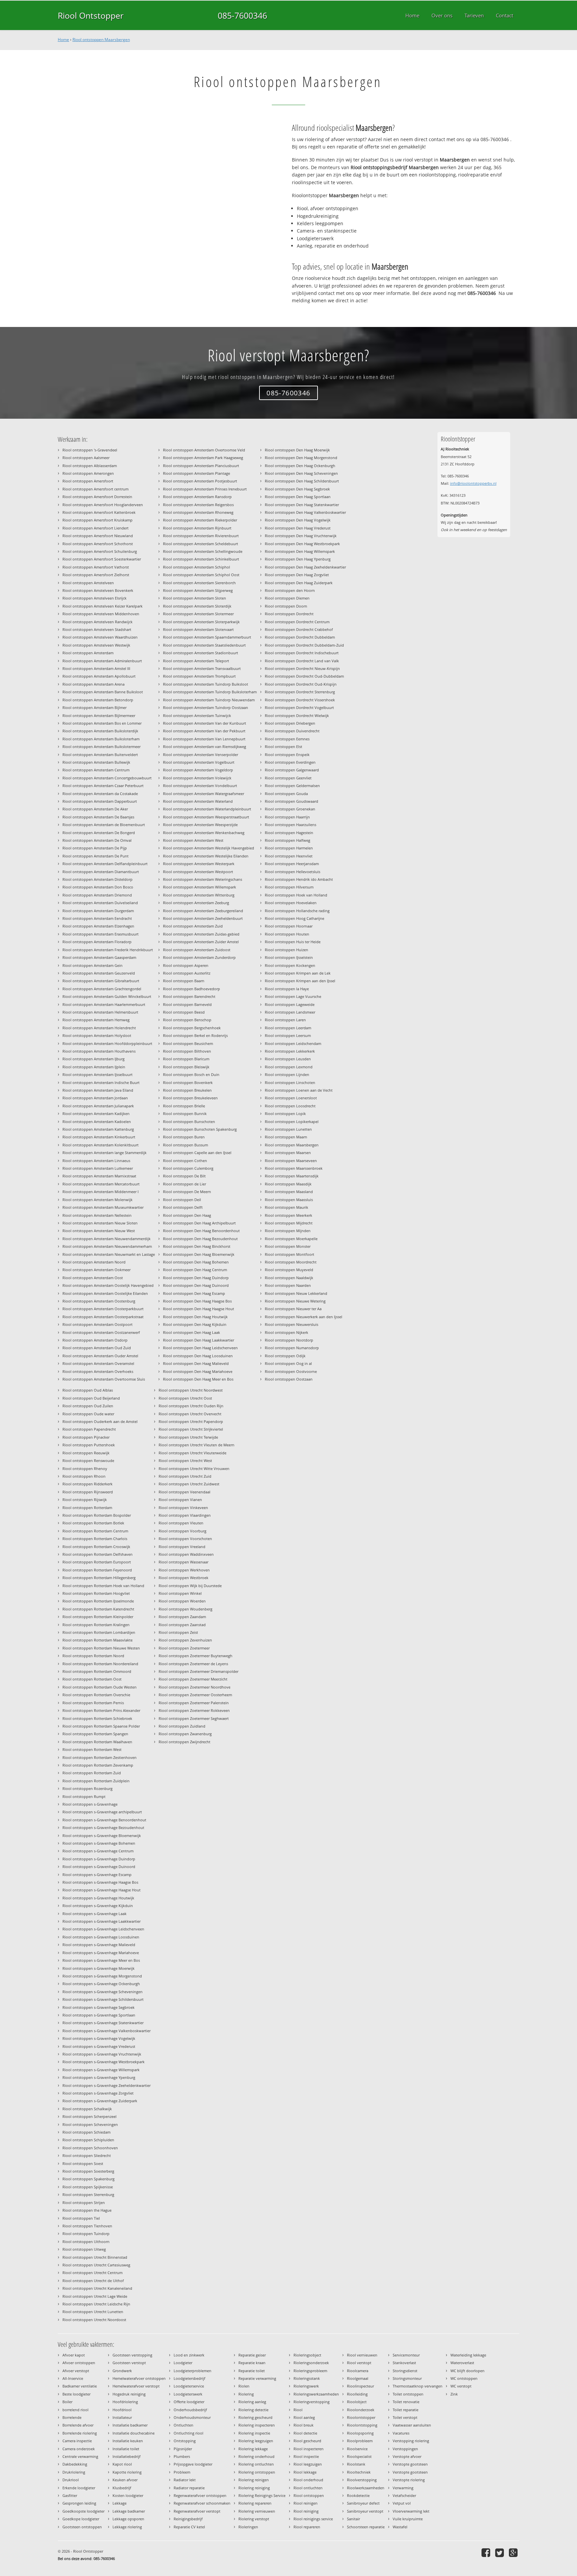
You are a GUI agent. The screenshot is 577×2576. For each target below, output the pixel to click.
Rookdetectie (358, 2495)
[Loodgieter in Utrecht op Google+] (514, 2552)
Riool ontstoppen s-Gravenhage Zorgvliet (98, 2093)
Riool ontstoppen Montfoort (290, 1254)
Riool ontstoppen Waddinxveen (186, 1554)
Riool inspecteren (309, 2449)
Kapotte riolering (127, 2472)
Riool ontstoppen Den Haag (187, 1215)
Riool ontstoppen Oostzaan (289, 1379)
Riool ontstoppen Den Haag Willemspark (300, 551)
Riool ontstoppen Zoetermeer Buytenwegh (196, 1656)
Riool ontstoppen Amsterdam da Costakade (100, 794)
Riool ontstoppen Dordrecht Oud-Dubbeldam (304, 676)
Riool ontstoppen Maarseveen (291, 1161)
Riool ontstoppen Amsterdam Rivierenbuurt (201, 536)
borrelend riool (75, 2410)
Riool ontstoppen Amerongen (88, 473)
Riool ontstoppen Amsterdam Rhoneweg (198, 512)
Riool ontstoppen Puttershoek (89, 1445)
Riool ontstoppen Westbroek (183, 1578)
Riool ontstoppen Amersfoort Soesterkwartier (102, 559)
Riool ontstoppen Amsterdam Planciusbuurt (201, 466)
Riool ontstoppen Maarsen (288, 1153)
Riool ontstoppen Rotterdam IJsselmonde (98, 1601)
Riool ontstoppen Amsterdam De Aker (95, 809)
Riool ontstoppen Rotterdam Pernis (93, 1703)
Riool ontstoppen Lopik (285, 1114)
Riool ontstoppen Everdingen (290, 762)
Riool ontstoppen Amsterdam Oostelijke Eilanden (105, 1293)
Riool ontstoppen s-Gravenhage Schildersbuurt (103, 1999)
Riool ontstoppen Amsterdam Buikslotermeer (102, 747)
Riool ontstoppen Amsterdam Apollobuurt (99, 676)
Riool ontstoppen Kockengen (290, 965)
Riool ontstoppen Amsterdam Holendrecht (99, 1028)
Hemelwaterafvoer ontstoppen (139, 2378)
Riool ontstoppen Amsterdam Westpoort (198, 872)
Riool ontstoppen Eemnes (287, 739)
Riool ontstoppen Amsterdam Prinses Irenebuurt (205, 489)
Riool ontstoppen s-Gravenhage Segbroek (99, 2007)
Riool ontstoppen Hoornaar (289, 926)
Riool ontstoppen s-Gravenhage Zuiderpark (100, 2101)
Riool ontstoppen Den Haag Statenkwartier (302, 505)
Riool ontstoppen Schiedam (86, 2132)
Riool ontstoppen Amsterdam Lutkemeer (98, 1168)
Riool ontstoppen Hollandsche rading (297, 911)
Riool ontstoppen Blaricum (186, 1059)
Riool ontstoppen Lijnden (287, 1074)
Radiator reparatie (189, 2488)
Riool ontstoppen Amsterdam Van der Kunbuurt (205, 723)
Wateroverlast (462, 2363)
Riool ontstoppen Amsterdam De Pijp (95, 848)
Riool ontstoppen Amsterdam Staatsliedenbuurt (204, 645)
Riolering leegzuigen (256, 2441)
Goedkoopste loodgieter (83, 2511)
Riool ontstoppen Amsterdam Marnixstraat (99, 1176)
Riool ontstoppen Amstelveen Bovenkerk (98, 590)
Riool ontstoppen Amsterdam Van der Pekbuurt (204, 731)
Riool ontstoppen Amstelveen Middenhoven (101, 614)
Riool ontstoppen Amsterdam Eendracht (97, 918)
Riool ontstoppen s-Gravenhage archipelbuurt (102, 1812)
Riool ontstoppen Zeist (178, 1632)
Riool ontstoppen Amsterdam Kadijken (96, 1114)
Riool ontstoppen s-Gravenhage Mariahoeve (101, 1953)
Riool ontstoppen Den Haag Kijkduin (195, 1324)
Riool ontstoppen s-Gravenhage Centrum (98, 1851)
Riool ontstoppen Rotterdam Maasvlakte (98, 1640)
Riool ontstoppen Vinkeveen (183, 1508)
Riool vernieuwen (362, 2355)
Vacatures (401, 2433)
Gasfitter (70, 2495)
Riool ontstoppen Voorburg (182, 1531)
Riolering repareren (255, 2503)
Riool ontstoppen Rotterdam (87, 1508)
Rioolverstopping (362, 2480)
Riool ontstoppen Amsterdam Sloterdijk (197, 606)
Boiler (67, 2402)
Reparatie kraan (252, 2363)
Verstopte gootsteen (410, 2464)
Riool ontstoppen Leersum (288, 1035)
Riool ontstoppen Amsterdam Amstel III (96, 668)
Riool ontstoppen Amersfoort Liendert (95, 528)
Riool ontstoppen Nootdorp (289, 1340)
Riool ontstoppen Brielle (184, 1106)
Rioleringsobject (307, 2355)
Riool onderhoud (308, 2480)
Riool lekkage (305, 2472)
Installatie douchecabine (134, 2433)
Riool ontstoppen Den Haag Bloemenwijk (199, 1254)
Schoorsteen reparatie (366, 2527)
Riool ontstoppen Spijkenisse (88, 2187)
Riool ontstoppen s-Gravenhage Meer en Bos (101, 1960)
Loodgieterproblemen (193, 2371)
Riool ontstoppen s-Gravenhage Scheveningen (103, 1992)
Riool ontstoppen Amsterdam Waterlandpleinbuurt (207, 809)
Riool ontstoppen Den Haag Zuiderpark (299, 583)
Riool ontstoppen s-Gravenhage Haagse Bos (100, 1882)
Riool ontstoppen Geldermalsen (292, 786)
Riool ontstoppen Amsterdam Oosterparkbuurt (103, 1309)
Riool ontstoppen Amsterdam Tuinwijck (197, 715)
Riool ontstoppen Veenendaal (184, 1492)
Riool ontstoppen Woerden (182, 1601)
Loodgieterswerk (188, 2394)
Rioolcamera (358, 2371)
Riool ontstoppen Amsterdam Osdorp (95, 1340)
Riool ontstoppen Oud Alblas (88, 1390)
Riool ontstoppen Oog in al (288, 1363)
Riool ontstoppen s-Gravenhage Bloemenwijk (102, 1835)
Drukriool (71, 2480)
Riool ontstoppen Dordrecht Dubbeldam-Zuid (304, 645)
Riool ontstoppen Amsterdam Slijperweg (198, 590)
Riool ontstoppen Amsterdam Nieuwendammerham (107, 1246)
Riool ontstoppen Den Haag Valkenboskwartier (305, 512)
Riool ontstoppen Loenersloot (291, 1098)
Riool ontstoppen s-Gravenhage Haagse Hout (102, 1890)
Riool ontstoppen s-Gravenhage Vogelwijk (99, 2038)
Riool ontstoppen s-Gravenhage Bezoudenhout (103, 1827)
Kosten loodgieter (128, 2495)
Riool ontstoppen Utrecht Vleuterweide (193, 1453)
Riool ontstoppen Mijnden (288, 1231)
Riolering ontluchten (256, 2464)
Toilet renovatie (406, 2402)
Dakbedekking (75, 2464)
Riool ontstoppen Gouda (286, 794)
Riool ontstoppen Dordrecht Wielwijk (297, 715)
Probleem (182, 2472)
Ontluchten (183, 2425)
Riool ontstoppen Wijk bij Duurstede (190, 1586)
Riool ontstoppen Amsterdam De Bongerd (99, 833)
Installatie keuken (128, 2441)
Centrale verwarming (80, 2456)
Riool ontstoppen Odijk (285, 1356)
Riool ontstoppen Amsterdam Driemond (97, 895)
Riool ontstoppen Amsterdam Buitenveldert (100, 755)
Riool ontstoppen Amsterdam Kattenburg (98, 1129)
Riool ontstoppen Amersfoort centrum (95, 489)
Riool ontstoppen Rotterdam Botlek (93, 1523)
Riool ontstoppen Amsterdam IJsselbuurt (98, 1074)
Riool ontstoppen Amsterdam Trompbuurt (199, 676)
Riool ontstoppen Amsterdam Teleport (196, 661)
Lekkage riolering (127, 2527)
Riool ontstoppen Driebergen (290, 723)
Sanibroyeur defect (363, 2503)
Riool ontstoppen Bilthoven (187, 1051)
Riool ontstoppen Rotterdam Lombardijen (99, 1632)
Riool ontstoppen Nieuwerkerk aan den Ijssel (304, 1317)
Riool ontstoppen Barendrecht (189, 996)
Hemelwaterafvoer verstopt (136, 2386)
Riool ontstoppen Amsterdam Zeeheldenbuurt (203, 918)
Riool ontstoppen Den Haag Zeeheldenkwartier (305, 567)
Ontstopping (185, 2441)
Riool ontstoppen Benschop (187, 1020)
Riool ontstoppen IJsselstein (289, 957)
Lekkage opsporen (128, 2519)
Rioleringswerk (306, 2386)
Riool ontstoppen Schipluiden (88, 2140)
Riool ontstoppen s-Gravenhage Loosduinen (101, 1937)
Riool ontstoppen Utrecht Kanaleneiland (97, 2288)
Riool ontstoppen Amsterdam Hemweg (96, 1020)
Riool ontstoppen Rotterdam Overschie (96, 1695)
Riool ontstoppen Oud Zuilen (88, 1406)
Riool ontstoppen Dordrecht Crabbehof (299, 629)
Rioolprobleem (360, 2441)
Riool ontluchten (308, 2488)
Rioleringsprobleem (310, 2371)
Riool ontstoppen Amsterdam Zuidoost (197, 950)
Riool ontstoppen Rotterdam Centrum (95, 1531)
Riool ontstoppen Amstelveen (88, 583)
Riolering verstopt (254, 2519)
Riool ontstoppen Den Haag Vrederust (298, 528)
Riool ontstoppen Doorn (286, 606)
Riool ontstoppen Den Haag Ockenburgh (300, 466)
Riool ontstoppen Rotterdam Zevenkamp (98, 1765)
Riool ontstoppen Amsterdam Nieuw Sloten (100, 1223)
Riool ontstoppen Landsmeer (290, 1012)
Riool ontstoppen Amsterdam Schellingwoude (203, 551)
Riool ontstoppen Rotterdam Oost (92, 1679)
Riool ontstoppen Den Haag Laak (191, 1332)
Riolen (244, 2386)
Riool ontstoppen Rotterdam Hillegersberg (99, 1578)
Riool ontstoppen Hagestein (289, 833)
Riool (298, 2410)
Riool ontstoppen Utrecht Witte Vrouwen (194, 1468)
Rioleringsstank (307, 2378)
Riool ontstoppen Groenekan (290, 809)
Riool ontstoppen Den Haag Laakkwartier (199, 1340)
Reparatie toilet (252, 2371)
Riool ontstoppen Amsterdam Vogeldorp (198, 770)
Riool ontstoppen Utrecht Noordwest (191, 1390)
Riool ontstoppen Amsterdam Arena (93, 684)
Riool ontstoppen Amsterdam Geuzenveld (99, 973)
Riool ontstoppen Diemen (287, 598)
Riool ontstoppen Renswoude (88, 1460)
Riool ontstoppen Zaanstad (182, 1625)
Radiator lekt (185, 2480)
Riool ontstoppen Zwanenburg (185, 1734)
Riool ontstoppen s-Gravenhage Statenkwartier (103, 2023)
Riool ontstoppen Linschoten (290, 1082)
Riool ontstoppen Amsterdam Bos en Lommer (102, 723)
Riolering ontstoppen (257, 2472)
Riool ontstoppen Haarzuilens (291, 825)
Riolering (246, 2394)
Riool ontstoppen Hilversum (289, 887)
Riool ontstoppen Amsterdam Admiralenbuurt (102, 661)
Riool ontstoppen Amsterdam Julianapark (98, 1106)
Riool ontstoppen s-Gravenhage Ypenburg (99, 2077)
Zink (454, 2394)
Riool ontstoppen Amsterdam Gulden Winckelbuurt (107, 996)
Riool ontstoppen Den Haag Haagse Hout (199, 1309)
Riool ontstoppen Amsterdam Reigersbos (198, 505)
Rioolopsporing (360, 2433)
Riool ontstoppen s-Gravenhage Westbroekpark (104, 2062)
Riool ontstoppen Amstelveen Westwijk (96, 645)
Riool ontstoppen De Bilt (184, 1176)
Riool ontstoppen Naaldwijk (289, 1278)
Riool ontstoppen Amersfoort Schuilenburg (100, 551)
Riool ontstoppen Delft (183, 1207)
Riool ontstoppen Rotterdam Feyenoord (97, 1570)
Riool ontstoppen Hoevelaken (291, 903)
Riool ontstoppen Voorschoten (185, 1539)
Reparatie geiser (252, 2355)
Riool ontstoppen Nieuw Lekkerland (296, 1293)
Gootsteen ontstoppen (82, 2527)
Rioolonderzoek (361, 2410)
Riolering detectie (253, 2410)
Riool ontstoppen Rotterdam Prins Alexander (101, 1710)
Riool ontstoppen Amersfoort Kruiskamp (98, 520)
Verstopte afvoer (407, 2456)
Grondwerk (122, 2371)
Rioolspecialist (359, 2456)
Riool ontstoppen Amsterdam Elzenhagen (98, 926)
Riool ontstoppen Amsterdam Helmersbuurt (100, 1012)
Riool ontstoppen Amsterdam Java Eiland (98, 1090)
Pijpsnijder (183, 2449)
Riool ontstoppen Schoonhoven (90, 2148)
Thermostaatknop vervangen (418, 2386)
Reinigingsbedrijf (188, 2519)
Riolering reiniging (254, 2488)
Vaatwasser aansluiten (412, 2425)
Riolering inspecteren (257, 2425)
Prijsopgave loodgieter (193, 2464)
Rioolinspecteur (360, 2386)
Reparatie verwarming (257, 2378)
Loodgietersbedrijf (189, 2378)
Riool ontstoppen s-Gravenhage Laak (94, 1914)
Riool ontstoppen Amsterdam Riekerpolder (200, 520)
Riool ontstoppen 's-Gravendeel (90, 450)
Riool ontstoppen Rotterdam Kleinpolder (98, 1617)
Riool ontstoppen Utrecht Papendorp (191, 1421)
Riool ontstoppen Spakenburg (88, 2179)
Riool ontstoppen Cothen (185, 1161)
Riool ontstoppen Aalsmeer (86, 458)
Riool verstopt (359, 2363)
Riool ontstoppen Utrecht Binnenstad (95, 2257)
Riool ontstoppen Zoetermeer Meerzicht (193, 1679)
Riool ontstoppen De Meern (187, 1192)
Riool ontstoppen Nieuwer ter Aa (293, 1309)
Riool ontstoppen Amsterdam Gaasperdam (99, 957)
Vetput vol (402, 2503)
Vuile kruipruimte (408, 2519)
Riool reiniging (306, 2511)
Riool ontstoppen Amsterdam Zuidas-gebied (201, 934)
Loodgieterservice (189, 2386)
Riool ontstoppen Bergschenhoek (192, 1028)
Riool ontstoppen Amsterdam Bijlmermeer (99, 715)
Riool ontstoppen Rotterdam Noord (93, 1656)
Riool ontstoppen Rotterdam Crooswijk (96, 1547)
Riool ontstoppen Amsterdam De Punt (95, 856)
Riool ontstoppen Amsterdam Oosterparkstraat (103, 1317)
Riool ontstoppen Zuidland (182, 1726)
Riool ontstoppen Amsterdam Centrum (96, 770)
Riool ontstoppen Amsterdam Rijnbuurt (197, 528)
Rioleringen (248, 2527)
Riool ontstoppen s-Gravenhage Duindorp (99, 1859)
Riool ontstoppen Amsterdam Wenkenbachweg (204, 833)
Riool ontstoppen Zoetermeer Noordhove (195, 1687)
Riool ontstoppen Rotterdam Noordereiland (100, 1664)
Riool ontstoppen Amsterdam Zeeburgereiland (203, 911)
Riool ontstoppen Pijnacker (86, 1437)
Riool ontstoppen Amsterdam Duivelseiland (100, 903)
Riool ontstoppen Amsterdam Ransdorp (197, 497)
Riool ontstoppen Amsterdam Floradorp (97, 942)
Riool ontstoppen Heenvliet (289, 856)
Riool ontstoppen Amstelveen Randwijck (98, 622)
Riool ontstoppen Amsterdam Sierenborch (199, 583)
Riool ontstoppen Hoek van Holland (296, 895)
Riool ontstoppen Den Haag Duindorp (196, 1278)
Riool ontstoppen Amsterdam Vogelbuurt (199, 762)
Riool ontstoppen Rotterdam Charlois (95, 1539)
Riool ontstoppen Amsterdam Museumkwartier (103, 1207)
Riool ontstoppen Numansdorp (292, 1348)
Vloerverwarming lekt (411, 2511)
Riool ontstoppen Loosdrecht (290, 1106)
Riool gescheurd (307, 2441)
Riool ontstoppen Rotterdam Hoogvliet (96, 1593)
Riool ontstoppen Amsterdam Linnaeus (96, 1161)
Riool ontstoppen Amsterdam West (193, 840)
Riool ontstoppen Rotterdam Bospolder (97, 1515)
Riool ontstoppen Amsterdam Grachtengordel (102, 989)
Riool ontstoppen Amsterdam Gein (92, 965)
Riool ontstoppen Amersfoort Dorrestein (97, 497)
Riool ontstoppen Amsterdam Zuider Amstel (201, 942)
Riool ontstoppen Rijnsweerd (88, 1492)
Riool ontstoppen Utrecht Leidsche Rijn (96, 2304)
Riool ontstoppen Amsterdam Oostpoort (98, 1324)
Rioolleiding (357, 2394)
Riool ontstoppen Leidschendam (293, 1043)
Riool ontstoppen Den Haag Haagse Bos (197, 1301)
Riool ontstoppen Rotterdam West (92, 1749)
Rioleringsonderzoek (311, 2363)
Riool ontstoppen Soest (83, 2163)
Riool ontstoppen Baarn (184, 981)
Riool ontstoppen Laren (285, 1020)
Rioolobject (357, 2402)
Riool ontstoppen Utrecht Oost (185, 1398)
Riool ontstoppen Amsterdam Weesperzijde (200, 825)
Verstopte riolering (409, 2480)
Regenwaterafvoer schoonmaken (202, 2503)
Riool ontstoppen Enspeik (287, 755)
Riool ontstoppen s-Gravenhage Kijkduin (98, 1906)
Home (63, 40)
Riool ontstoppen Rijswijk (85, 1500)
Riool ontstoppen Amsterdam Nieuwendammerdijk (107, 1239)
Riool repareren (307, 2527)
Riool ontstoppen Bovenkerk (188, 1082)
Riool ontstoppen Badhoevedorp (191, 989)
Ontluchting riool (188, 2433)
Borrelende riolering (80, 2433)
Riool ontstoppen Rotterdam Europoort (97, 1562)
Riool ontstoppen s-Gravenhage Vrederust (99, 2046)
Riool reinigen (306, 2503)
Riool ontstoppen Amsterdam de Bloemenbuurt (104, 825)
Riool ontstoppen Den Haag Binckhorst (197, 1246)
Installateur (122, 2417)
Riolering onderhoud (256, 2456)
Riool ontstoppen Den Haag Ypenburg (298, 559)
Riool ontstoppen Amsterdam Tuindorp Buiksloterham (210, 692)
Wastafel (400, 2527)
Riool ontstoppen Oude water (88, 1414)
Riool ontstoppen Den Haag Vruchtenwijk (301, 536)
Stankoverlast (404, 2363)
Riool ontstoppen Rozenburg (87, 1788)
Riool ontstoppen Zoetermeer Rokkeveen (194, 1710)
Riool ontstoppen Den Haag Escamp (194, 1293)
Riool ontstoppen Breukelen (187, 1090)
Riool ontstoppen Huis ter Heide (293, 942)
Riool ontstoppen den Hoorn (290, 590)
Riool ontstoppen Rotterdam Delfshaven (98, 1554)
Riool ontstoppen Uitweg (84, 2249)
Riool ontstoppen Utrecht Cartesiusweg (96, 2265)
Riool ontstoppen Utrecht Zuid (185, 1476)
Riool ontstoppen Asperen (186, 965)
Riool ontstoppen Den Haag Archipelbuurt (199, 1223)
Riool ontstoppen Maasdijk (288, 1184)
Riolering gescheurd (255, 2417)
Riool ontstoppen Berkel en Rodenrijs (195, 1035)
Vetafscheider (404, 2495)
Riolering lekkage (253, 2449)
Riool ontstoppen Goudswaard (292, 801)
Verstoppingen (405, 2449)
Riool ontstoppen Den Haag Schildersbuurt (302, 481)
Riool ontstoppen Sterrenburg (88, 2194)
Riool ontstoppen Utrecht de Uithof (93, 2281)
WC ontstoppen (464, 2378)
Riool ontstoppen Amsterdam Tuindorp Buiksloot (206, 684)
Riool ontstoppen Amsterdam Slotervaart (198, 629)
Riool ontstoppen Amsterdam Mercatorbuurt (101, 1184)
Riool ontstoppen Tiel (81, 2218)
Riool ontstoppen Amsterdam (88, 653)
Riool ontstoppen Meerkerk (288, 1215)
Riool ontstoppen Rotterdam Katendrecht (98, 1609)
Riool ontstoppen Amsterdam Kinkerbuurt (99, 1137)
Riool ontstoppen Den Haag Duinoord (196, 1285)
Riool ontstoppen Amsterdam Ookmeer (97, 1270)
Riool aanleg (304, 2417)
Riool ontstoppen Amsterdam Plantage (197, 473)
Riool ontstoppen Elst (283, 747)
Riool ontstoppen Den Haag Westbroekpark (302, 544)
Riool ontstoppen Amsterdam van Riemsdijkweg (205, 747)
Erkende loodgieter (79, 2488)
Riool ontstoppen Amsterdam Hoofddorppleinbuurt (107, 1043)
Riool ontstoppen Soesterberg (88, 2171)
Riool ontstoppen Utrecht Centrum (92, 2273)
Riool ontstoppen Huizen (286, 950)
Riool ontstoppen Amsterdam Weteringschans (203, 879)
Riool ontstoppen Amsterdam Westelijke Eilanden (206, 856)
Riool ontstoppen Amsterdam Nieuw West (99, 1231)
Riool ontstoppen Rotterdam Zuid (92, 1773)
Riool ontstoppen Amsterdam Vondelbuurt (200, 786)
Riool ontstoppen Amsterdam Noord (94, 1262)
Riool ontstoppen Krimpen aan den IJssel (300, 981)
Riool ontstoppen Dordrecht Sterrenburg (300, 692)
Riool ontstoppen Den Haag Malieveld (196, 1363)
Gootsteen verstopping (132, 2355)
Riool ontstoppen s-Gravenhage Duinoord (99, 1867)
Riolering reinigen (254, 2480)
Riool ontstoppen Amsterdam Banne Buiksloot (103, 692)
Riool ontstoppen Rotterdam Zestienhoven (100, 1757)
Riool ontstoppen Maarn (286, 1137)
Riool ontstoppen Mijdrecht (289, 1223)
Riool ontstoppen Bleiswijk (186, 1067)
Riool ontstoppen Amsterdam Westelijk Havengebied (209, 848)
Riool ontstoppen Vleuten (181, 1523)
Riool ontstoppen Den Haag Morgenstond (301, 458)
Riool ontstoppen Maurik (286, 1207)
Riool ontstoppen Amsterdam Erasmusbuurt (101, 934)
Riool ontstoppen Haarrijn (287, 817)
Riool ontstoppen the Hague (87, 2210)
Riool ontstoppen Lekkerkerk (290, 1051)
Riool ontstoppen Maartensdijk (292, 1176)
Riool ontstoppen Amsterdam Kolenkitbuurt (101, 1145)
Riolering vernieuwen (257, 2511)
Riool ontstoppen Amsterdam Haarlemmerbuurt (104, 1004)
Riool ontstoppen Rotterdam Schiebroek (97, 1718)
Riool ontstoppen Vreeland (182, 1547)
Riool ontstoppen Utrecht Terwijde (188, 1437)
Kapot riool (122, 2464)
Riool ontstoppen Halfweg (287, 840)
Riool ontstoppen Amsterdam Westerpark (199, 864)
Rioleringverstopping (312, 2402)
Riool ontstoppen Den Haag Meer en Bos (198, 1379)
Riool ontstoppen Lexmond (289, 1067)
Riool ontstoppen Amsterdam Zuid (193, 926)
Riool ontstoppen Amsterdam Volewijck (197, 778)
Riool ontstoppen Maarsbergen (101, 40)
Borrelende (72, 2417)
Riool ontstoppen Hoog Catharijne (295, 918)
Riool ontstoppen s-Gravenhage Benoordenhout (104, 1820)
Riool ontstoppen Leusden (288, 1059)
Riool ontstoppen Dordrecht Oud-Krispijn (301, 684)
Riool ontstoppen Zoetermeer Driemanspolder (199, 1671)
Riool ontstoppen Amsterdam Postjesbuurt (200, 481)
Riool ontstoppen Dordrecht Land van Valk (302, 661)
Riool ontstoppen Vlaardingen (185, 1515)
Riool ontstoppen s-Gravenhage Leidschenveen (103, 1929)
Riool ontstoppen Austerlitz (187, 973)
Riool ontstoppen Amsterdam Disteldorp (98, 879)
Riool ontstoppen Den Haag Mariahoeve (198, 1371)
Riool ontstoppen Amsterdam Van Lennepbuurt (204, 739)
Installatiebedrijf (127, 2456)
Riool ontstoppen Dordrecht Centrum (297, 622)
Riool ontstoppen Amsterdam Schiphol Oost (201, 575)
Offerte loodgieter (189, 2402)
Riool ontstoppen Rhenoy (85, 1468)
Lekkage (120, 2503)
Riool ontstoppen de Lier (184, 1184)
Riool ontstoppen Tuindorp (86, 2234)
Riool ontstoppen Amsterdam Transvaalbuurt (202, 668)
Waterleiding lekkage (468, 2355)
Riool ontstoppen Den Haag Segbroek (297, 489)
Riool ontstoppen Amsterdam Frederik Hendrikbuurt (108, 950)
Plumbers (182, 2456)
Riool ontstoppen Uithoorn (86, 2242)
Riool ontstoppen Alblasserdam (90, 466)
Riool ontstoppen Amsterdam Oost (93, 1278)
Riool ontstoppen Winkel (180, 1593)
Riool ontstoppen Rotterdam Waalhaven (97, 1742)
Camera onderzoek (79, 2449)
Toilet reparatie (406, 2410)
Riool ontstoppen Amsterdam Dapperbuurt (100, 801)
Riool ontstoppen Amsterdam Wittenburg (199, 895)
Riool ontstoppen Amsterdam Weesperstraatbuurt (206, 817)
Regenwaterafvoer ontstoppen (200, 2495)
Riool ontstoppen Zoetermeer (184, 1648)
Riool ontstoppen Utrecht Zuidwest (189, 1484)
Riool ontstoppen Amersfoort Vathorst (96, 567)
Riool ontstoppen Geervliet (288, 778)
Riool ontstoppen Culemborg (188, 1168)
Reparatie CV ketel (189, 2527)
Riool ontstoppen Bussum (185, 1145)
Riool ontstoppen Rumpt (84, 1796)
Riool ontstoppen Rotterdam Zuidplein (96, 1781)
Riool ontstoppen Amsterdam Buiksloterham (101, 739)
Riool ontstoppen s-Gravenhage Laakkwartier (102, 1921)
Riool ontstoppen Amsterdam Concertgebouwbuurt (107, 778)
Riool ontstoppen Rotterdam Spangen (95, 1734)
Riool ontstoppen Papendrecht (89, 1429)
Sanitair (353, 2519)
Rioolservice (357, 2449)
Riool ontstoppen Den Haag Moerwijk (297, 450)
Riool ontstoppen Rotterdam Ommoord (97, 1671)
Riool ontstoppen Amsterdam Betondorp (98, 700)
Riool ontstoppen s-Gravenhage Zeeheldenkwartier (107, 2085)
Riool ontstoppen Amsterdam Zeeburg (196, 903)
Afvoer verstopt (76, 2371)
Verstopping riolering (411, 2441)
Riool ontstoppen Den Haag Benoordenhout (201, 1231)
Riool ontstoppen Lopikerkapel (292, 1122)
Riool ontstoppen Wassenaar (183, 1562)
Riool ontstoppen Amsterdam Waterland (198, 801)
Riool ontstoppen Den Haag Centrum (195, 1270)
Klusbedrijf (122, 2488)
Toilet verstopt (405, 2417)
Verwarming (403, 2488)
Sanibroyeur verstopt (365, 2511)
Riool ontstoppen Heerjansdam (292, 864)
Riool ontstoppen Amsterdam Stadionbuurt (201, 653)
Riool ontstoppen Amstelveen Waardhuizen (100, 637)
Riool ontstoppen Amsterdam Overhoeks (98, 1371)
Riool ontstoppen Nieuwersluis (292, 1324)
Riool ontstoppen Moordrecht (291, 1262)
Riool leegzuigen (308, 2464)
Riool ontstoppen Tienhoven (87, 2226)
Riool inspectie (306, 2456)
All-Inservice (73, 2378)
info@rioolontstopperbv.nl (473, 483)
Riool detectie (305, 2433)
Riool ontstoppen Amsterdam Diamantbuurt (101, 872)
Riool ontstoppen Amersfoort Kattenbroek (99, 512)
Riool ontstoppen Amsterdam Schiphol (197, 567)
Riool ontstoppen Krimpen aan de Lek (298, 973)
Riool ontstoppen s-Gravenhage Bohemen (99, 1843)
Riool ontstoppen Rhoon (84, 1476)
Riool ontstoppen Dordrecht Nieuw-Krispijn (302, 668)
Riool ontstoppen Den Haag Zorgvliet (297, 575)
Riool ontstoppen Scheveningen (90, 2124)
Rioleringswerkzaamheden (316, 2394)
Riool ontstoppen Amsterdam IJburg (93, 1059)
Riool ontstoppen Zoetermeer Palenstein (194, 1703)
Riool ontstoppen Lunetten (288, 1129)
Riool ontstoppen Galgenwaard (292, 770)
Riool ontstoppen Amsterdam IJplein (94, 1067)
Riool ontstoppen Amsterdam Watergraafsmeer (204, 794)
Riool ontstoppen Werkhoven (184, 1570)
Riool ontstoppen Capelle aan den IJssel (197, 1153)
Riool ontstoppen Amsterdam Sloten (195, 598)
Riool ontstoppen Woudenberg (185, 1609)
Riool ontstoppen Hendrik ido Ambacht (299, 879)
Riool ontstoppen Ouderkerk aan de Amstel (100, 1421)
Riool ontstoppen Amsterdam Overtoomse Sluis (104, 1379)
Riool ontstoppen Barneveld (187, 1004)
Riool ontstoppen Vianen (180, 1500)
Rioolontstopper (361, 2417)
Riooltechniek (359, 2472)
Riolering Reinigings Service (262, 2495)
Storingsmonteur (407, 2378)
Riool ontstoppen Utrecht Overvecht (190, 1414)
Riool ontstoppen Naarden (288, 1285)
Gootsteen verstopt (129, 2363)
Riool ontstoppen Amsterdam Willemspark (200, 887)
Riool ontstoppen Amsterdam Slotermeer (198, 614)
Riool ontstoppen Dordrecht (289, 614)
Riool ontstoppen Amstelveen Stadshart (97, 629)
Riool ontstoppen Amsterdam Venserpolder (201, 755)
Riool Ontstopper (91, 15)
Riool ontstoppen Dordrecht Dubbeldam (300, 637)
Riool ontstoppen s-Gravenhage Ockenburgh (101, 1984)
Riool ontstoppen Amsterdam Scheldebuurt (201, 544)
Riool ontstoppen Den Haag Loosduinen (198, 1356)
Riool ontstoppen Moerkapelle (291, 1239)
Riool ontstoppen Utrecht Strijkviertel (191, 1429)
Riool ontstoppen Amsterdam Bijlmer (94, 707)
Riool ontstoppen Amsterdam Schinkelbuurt (201, 559)
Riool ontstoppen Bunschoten (189, 1122)
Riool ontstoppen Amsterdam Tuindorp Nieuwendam (209, 700)
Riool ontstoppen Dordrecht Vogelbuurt (299, 707)
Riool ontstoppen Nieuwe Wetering (295, 1301)
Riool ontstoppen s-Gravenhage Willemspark (101, 2070)
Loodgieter (183, 2363)
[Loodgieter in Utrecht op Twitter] (500, 2552)
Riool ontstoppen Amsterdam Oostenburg (99, 1301)
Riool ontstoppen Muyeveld (289, 1270)
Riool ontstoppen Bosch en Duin (191, 1074)
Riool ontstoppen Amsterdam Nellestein (97, 1215)
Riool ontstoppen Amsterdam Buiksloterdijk (100, 731)
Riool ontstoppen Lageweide (290, 1004)
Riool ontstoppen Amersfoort (88, 481)
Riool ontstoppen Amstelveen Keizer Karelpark (103, 606)
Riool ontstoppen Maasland (289, 1192)
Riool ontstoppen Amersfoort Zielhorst (96, 575)
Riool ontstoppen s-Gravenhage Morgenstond (102, 1976)
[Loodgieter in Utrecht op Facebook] (487, 2552)
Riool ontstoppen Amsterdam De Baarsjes (98, 817)
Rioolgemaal (358, 2378)
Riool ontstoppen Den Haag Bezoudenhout (200, 1239)
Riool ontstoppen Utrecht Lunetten (93, 2312)
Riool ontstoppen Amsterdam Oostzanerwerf (101, 1332)
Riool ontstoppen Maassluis (289, 1200)
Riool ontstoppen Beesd (184, 1012)
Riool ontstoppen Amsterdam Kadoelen (97, 1122)
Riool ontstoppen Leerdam (288, 1028)
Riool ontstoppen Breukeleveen (190, 1098)
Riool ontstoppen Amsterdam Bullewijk (96, 762)
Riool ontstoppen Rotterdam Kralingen (96, 1625)
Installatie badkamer (130, 2425)
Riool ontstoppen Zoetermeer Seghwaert (194, 1718)
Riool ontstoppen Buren (184, 1137)
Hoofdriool (122, 2410)
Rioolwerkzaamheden (366, 2488)
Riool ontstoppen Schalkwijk (87, 2109)
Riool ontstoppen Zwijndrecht (184, 1742)
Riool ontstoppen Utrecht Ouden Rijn (191, 1406)
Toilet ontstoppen (408, 2394)
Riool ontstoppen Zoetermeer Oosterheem (195, 1695)
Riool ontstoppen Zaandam (182, 1617)
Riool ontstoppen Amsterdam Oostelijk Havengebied (108, 1285)
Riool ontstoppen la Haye (287, 989)
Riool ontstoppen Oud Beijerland (91, 1398)
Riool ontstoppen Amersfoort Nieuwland (98, 536)
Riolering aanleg (252, 2402)
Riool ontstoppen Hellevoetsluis (293, 872)
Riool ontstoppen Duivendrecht (292, 731)
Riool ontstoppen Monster (288, 1246)
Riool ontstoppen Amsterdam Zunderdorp (199, 957)
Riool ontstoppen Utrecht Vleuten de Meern (197, 1445)
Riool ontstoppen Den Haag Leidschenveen (200, 1348)
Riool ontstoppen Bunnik (185, 1114)
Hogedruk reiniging (129, 2394)
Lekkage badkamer (129, 2511)
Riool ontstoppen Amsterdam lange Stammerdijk (105, 1153)
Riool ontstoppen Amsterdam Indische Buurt (101, 1082)
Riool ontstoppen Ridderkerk (87, 1484)
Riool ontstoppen (309, 2495)
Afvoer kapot (74, 2355)
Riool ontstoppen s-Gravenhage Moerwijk (99, 1968)
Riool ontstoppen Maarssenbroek (294, 1168)
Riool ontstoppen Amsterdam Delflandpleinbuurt (105, 864)
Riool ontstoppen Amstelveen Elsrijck (94, 598)
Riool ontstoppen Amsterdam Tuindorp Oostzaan (206, 707)
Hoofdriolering (125, 2402)
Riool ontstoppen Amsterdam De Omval (97, 840)
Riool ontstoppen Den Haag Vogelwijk (298, 520)
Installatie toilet (126, 2449)
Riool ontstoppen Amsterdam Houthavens (99, 1051)
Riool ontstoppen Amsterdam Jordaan (95, 1098)
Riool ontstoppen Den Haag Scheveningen (301, 473)
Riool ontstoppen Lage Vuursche (293, 996)
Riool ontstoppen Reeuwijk (86, 1453)
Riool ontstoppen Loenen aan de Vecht (299, 1090)
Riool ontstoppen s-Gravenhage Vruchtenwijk (102, 2054)
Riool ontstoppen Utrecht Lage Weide (95, 2296)
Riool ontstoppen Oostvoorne (291, 1371)
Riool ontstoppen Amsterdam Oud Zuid (97, 1348)
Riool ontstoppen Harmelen (289, 848)
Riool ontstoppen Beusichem (188, 1043)
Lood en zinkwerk (189, 2355)
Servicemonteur (406, 2355)
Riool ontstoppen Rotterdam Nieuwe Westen (101, 1648)
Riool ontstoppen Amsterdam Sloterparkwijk (201, 622)
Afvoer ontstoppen (79, 2363)
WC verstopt (461, 2386)
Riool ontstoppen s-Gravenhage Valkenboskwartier (107, 2031)
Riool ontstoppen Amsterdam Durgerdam (98, 911)
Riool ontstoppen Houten (287, 934)
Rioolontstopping (362, 2425)
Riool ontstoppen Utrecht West (185, 1460)
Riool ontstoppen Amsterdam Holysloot (97, 1035)
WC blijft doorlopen (467, 2371)
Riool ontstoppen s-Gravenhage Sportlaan (99, 2015)
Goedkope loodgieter (81, 2519)
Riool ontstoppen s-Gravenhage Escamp (97, 1875)
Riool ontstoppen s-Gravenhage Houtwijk (98, 1898)
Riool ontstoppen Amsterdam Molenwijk (98, 1200)
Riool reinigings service (313, 2519)
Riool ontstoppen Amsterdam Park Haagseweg (203, 458)
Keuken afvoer (125, 2480)
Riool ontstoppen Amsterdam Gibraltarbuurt (101, 981)
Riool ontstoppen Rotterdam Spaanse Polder (101, 1726)
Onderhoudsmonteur (192, 2417)
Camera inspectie (77, 2441)
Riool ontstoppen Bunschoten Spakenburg (200, 1129)
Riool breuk (304, 2425)
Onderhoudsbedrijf (190, 2410)
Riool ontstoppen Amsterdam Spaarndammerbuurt (207, 637)
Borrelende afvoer (78, 2425)
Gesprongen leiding (79, 2503)
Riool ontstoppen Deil (182, 1200)
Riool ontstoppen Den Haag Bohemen (196, 1262)
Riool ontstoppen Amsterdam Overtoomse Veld (204, 450)
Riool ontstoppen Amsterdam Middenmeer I (101, 1192)
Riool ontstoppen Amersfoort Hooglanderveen (103, 505)
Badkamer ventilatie (80, 2386)
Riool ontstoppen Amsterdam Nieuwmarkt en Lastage (109, 1254)
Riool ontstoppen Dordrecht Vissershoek (300, 700)
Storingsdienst (405, 2371)
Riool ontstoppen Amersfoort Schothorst (98, 544)
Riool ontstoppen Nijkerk (286, 1332)
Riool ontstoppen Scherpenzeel (89, 2116)
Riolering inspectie (254, 2433)
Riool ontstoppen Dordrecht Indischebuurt (302, 653)
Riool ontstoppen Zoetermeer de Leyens (193, 1664)
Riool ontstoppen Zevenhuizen (185, 1640)
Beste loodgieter (76, 2394)
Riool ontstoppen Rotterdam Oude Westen (100, 1687)
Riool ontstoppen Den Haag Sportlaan (298, 497)
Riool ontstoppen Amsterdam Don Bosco (98, 887)
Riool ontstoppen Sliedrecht (87, 2155)
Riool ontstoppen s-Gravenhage (90, 1804)
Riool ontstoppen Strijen (84, 2202)
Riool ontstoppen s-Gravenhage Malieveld (99, 1945)
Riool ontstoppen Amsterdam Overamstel (98, 1363)
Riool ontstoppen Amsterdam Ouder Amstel (100, 1356)
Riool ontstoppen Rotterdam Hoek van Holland (103, 1586)
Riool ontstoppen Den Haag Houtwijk (195, 1317)
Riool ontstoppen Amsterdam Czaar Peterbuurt (103, 786)
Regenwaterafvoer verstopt (197, 2511)
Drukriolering (74, 2472)
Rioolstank (356, 2464)
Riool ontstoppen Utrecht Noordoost (94, 2320)
